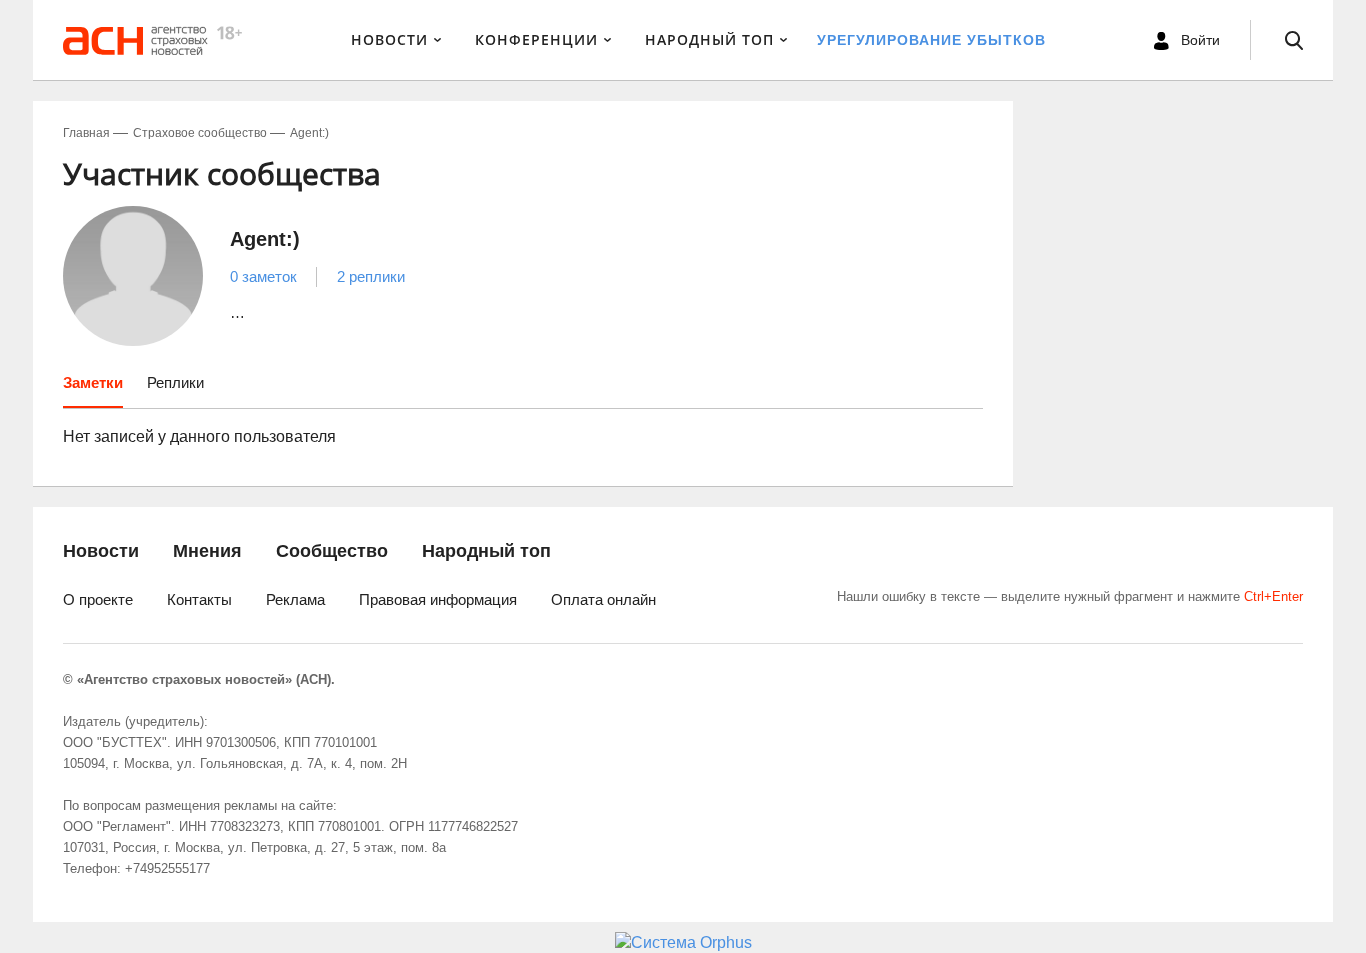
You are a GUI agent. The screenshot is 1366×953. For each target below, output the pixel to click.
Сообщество (332, 551)
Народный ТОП (709, 39)
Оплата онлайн (603, 599)
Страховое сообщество (200, 133)
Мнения (207, 551)
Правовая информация (438, 599)
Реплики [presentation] (175, 382)
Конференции (536, 39)
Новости (389, 39)
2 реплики (371, 276)
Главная (86, 133)
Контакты (199, 599)
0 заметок (263, 276)
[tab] (93, 390)
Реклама (295, 599)
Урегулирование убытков (931, 40)
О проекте (98, 599)
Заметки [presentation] (93, 382)
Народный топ (486, 551)
